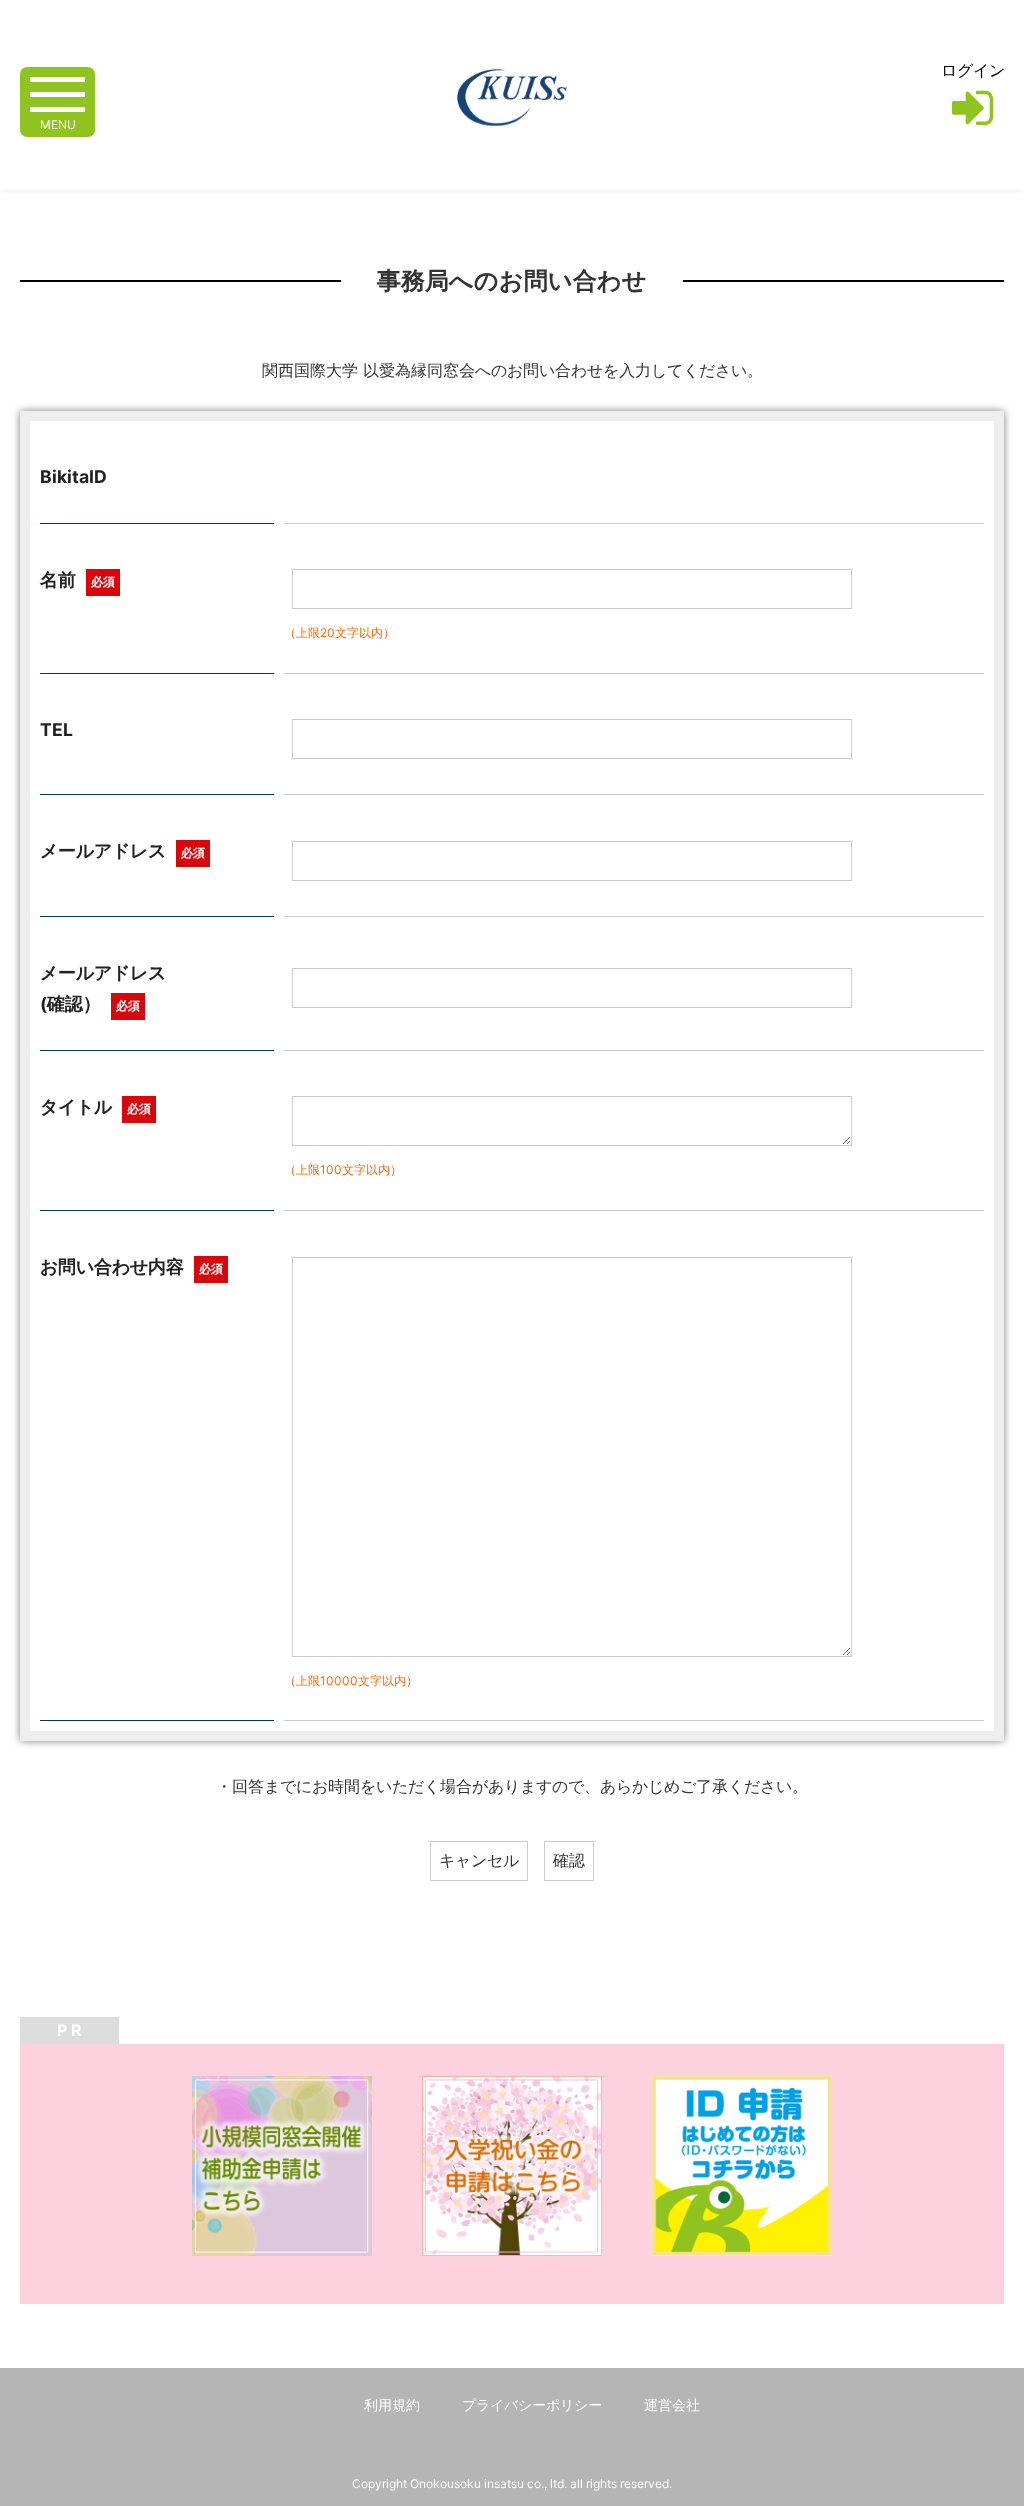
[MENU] (57, 92)
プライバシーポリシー (532, 2404)
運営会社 (672, 2404)
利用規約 (392, 2404)
